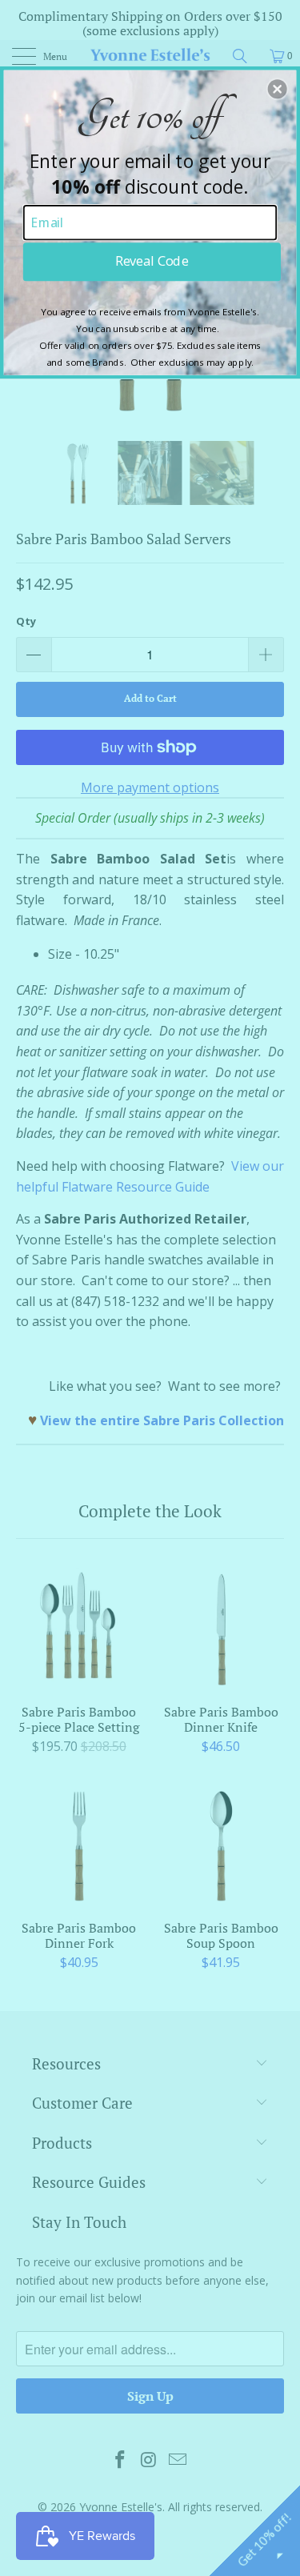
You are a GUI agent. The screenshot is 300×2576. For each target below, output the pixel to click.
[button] (278, 89)
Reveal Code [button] (152, 261)
